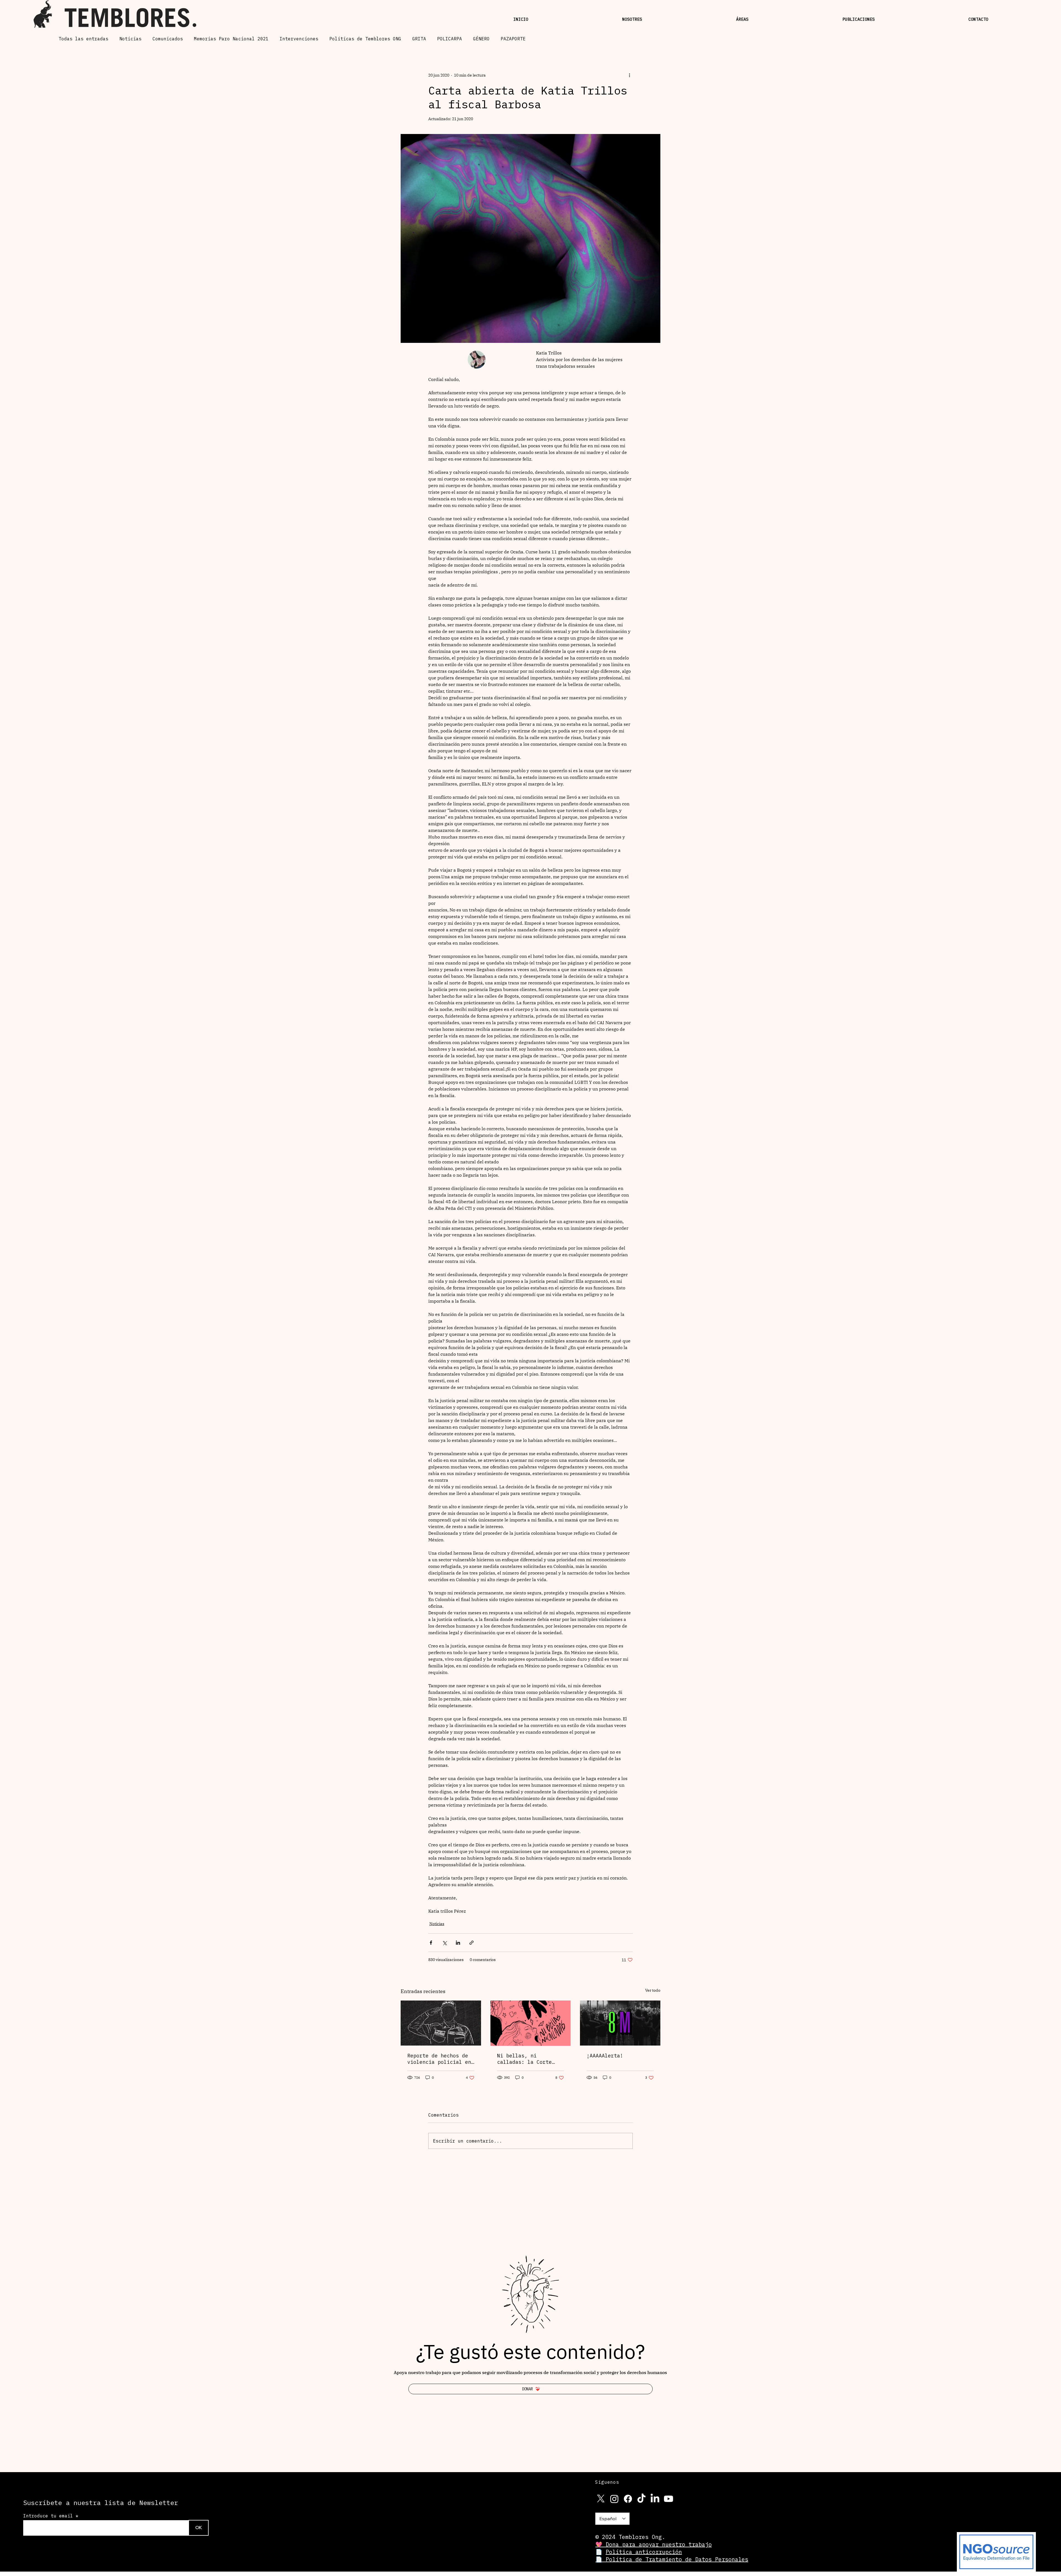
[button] (574, 1244)
